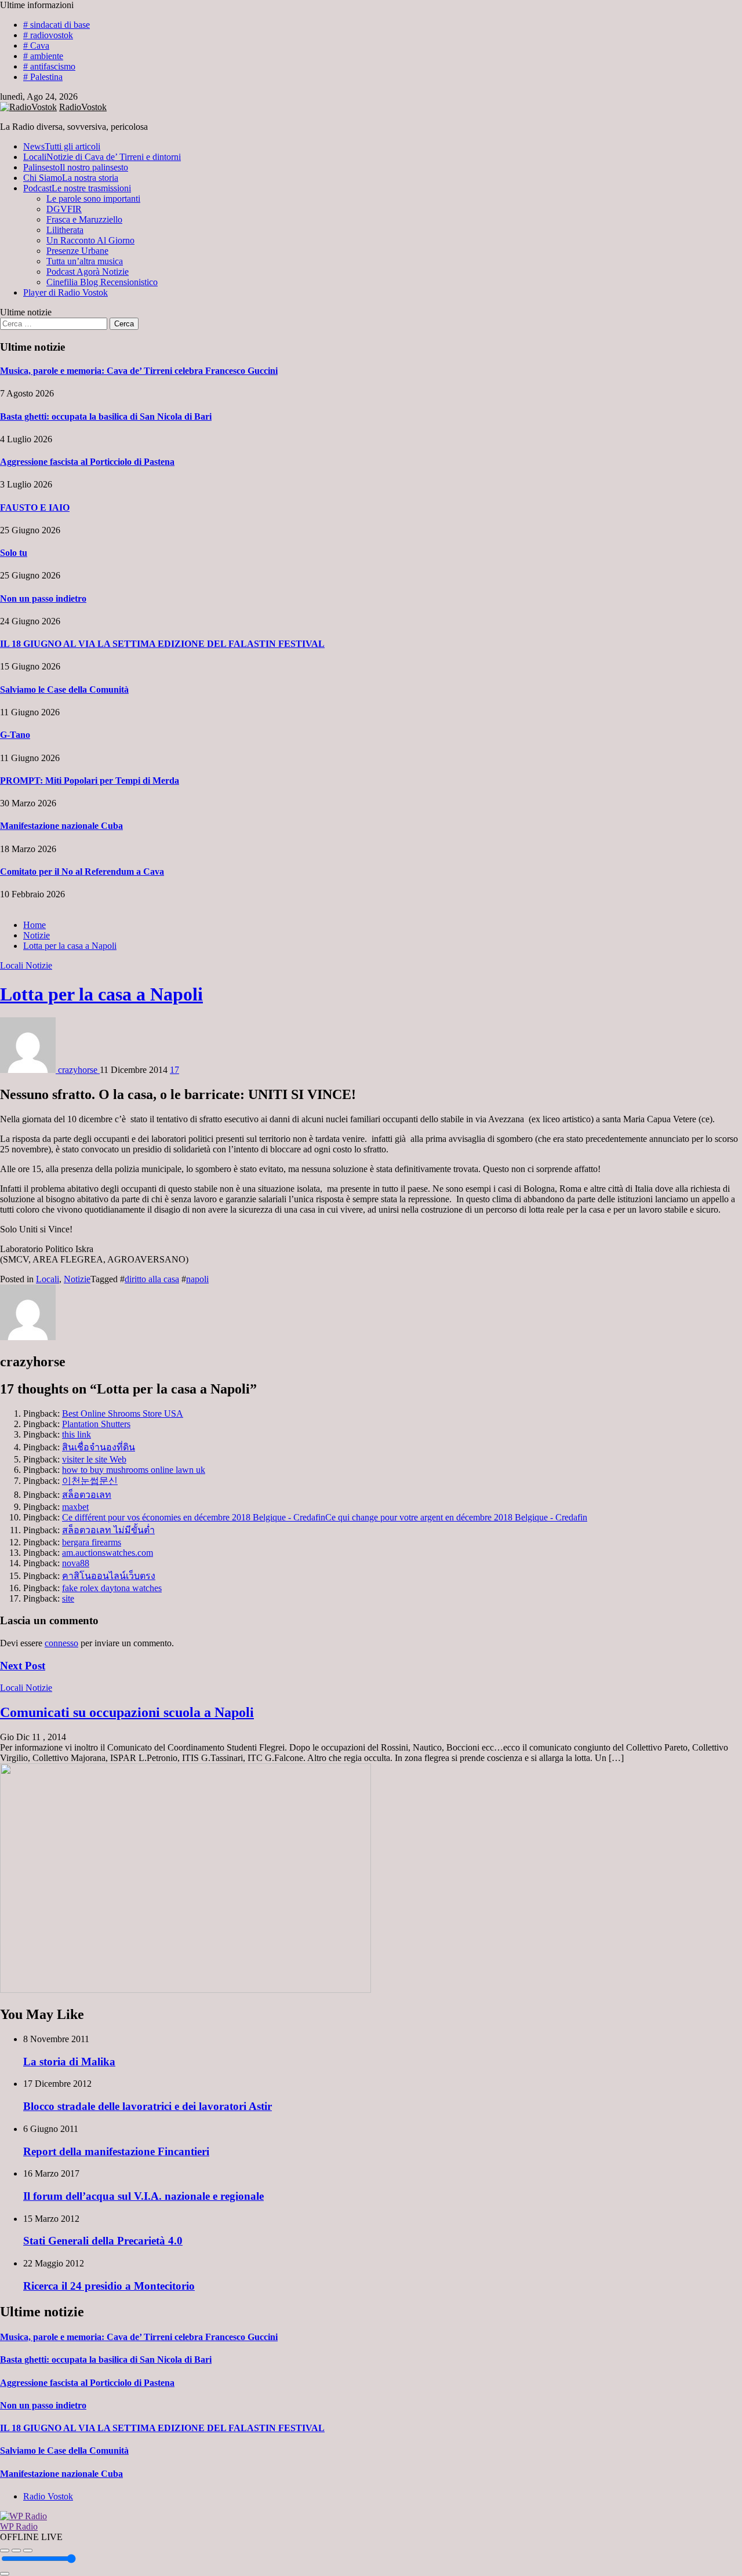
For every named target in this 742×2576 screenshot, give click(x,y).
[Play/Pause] (16, 2550)
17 (174, 1070)
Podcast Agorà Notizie (88, 272)
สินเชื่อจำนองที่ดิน (99, 1447)
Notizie (39, 965)
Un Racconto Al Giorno (90, 240)
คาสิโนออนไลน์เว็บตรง (109, 1576)
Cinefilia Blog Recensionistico (102, 282)
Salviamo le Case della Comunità (64, 690)
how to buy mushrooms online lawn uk (134, 1470)
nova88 (76, 1563)
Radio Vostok (48, 2496)
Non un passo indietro (43, 598)
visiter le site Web (94, 1459)
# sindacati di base (57, 25)
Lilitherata (65, 230)
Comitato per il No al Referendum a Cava (82, 872)
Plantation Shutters (96, 1424)
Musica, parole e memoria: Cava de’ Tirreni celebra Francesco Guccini (139, 371)
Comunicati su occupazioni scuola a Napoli (127, 1712)
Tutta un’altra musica (85, 261)
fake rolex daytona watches (112, 1588)
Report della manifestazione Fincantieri (116, 2151)
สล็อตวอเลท (87, 1495)
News (62, 146)
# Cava (36, 46)
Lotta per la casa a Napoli (101, 994)
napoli (197, 1279)
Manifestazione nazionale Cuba (61, 826)
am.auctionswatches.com (108, 1553)
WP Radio (19, 2526)
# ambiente (43, 56)
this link (77, 1434)
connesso (61, 1643)
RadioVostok (83, 107)
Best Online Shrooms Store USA (123, 1413)
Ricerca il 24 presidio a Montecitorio (109, 2286)
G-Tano (15, 735)
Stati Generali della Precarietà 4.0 (103, 2241)
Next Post (23, 1666)
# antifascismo (49, 66)
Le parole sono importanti (93, 199)
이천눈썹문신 (90, 1481)
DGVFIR (64, 209)
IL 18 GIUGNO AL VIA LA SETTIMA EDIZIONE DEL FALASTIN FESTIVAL (162, 644)
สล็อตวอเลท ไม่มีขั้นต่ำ (108, 1530)
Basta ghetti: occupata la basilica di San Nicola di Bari (106, 416)
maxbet (75, 1507)
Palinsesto (76, 167)
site (68, 1598)
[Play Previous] (5, 2550)
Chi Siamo (71, 178)
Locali (102, 157)
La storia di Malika (69, 2062)
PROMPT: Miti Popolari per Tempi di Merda (90, 781)
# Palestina (43, 77)
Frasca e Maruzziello (84, 219)
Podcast (77, 188)
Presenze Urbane (77, 251)
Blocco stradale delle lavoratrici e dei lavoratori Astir (148, 2106)
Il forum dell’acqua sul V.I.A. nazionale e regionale (143, 2196)
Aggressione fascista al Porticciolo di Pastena (87, 462)
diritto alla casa (152, 1279)
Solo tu (14, 553)
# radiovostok (48, 35)
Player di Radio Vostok (66, 292)
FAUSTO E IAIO (35, 507)
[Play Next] (28, 2550)
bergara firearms (92, 1542)
